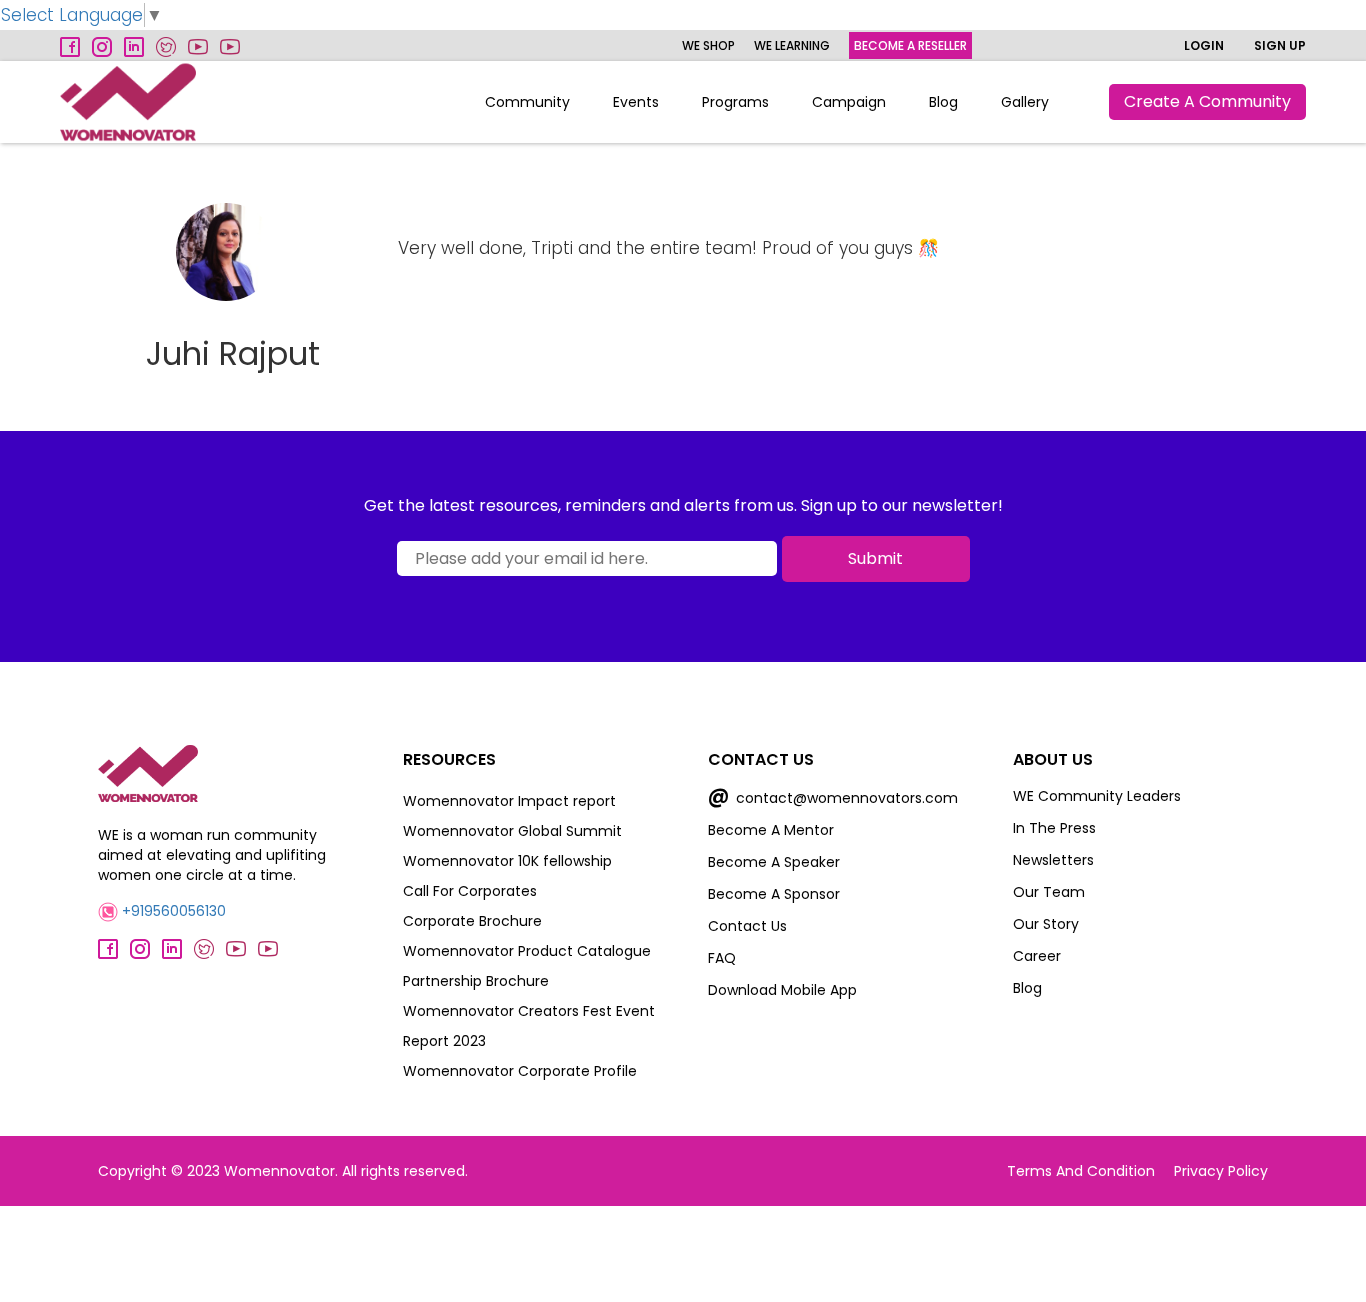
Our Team (1049, 892)
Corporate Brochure (472, 921)
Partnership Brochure (476, 981)
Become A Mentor (771, 830)
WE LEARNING (792, 45)
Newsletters (1053, 860)
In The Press (1054, 828)
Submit (875, 558)
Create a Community (1207, 101)
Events (636, 102)
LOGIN (1204, 45)
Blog (943, 102)
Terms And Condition (1081, 1171)
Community (527, 102)
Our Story (1046, 924)
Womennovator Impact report (509, 801)
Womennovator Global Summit (512, 831)
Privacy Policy (1221, 1171)
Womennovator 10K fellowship (507, 861)
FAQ (722, 958)
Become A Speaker (774, 862)
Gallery (1025, 102)
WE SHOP (708, 45)
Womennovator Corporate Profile (520, 1071)
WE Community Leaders (1097, 796)
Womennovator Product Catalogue (527, 951)
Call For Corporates (470, 891)
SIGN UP (1280, 45)
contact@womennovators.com (833, 798)
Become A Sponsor (774, 894)
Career (1037, 956)
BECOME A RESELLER (910, 45)
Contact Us (747, 926)
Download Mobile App (782, 990)
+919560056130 (172, 911)
